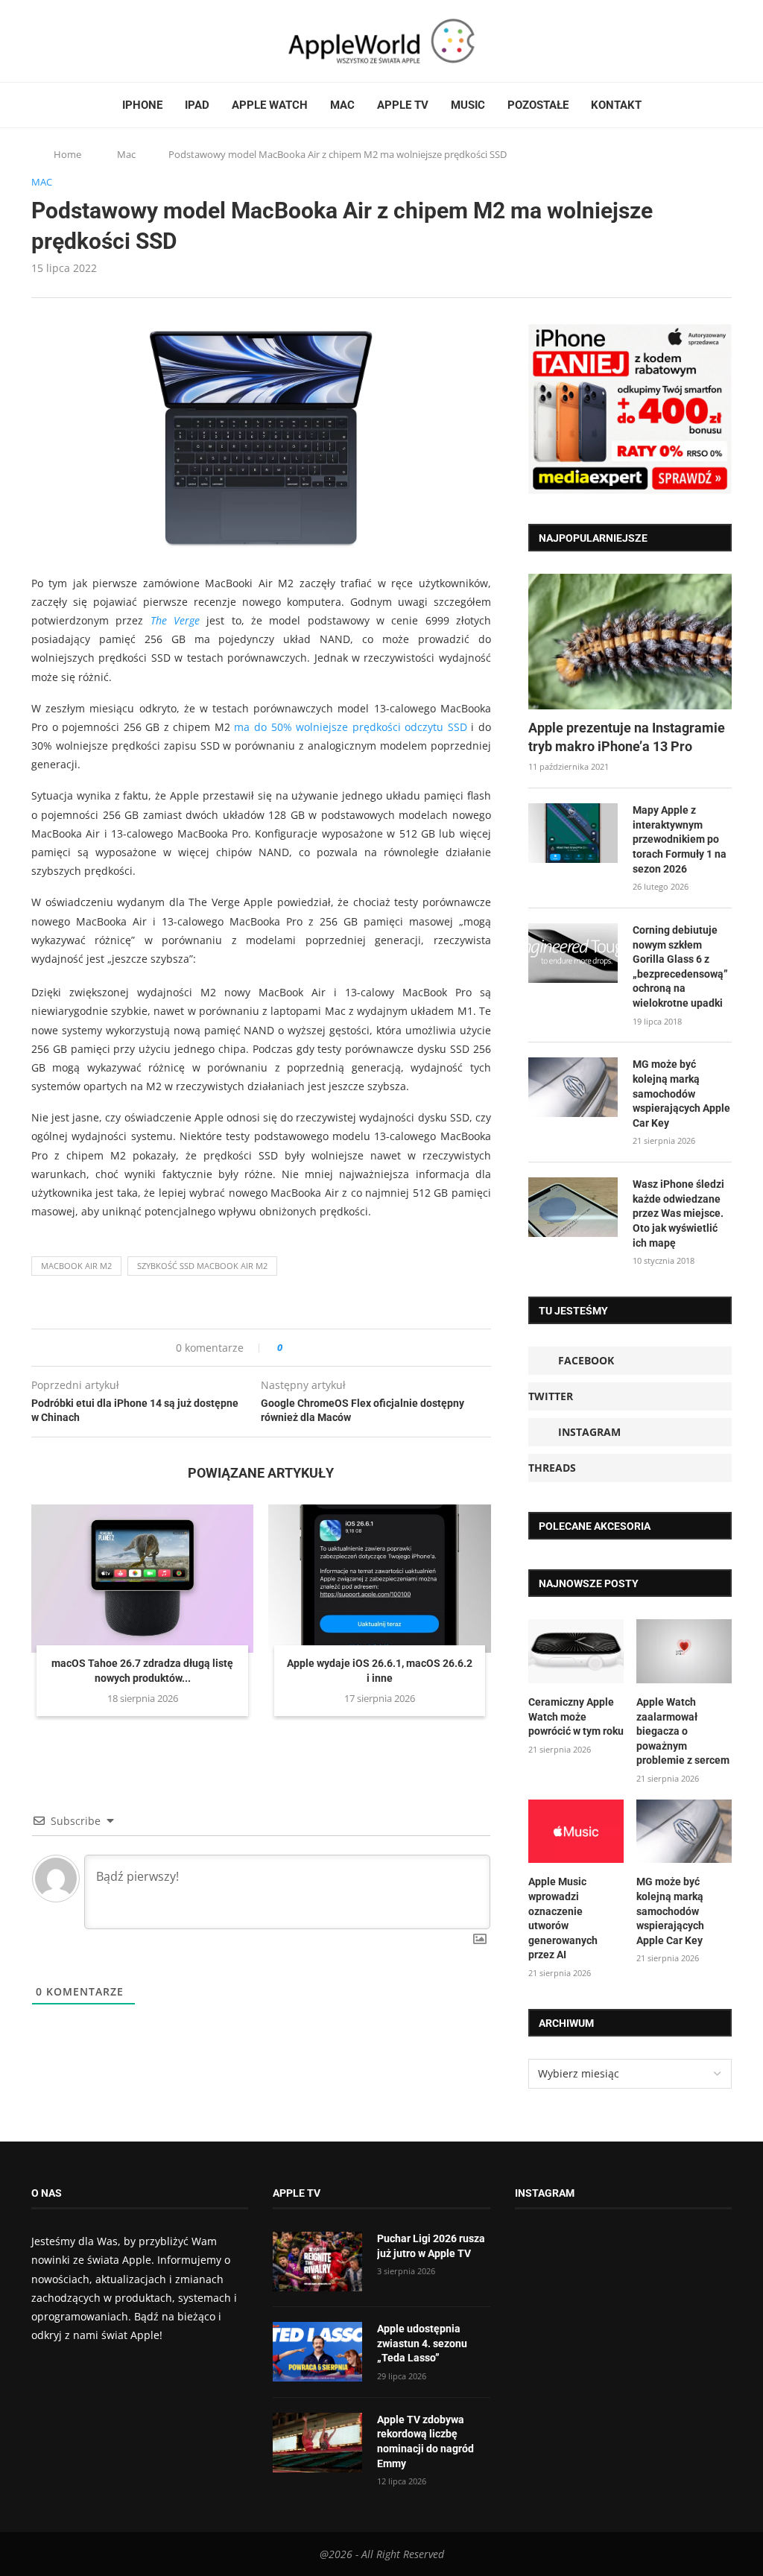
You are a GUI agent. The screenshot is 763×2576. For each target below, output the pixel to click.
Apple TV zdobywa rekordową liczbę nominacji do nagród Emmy (425, 2441)
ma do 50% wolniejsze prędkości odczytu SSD (350, 727)
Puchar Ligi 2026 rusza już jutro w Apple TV (431, 2246)
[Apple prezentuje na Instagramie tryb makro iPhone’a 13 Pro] (630, 642)
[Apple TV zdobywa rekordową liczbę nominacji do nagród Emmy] (317, 2443)
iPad (197, 105)
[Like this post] (290, 1348)
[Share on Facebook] (307, 1348)
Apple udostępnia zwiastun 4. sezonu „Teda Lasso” (422, 2343)
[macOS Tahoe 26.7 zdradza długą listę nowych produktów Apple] (142, 1579)
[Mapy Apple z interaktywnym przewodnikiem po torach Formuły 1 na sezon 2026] (573, 833)
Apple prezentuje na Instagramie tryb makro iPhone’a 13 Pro (627, 737)
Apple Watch (270, 105)
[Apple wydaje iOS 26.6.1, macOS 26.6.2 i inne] (379, 1579)
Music (468, 105)
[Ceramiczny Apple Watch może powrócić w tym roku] (576, 1651)
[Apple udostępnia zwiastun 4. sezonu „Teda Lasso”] (317, 2352)
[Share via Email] (348, 1348)
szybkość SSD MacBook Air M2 (202, 1266)
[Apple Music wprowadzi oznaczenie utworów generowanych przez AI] (576, 1832)
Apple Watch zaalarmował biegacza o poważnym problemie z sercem (683, 1731)
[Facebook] (37, 41)
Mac (342, 105)
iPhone (142, 105)
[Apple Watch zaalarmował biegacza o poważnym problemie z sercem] (684, 1651)
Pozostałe (538, 105)
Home (67, 154)
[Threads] (80, 41)
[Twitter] (51, 41)
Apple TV (403, 105)
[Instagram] (66, 41)
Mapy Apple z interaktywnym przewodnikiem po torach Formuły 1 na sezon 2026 (680, 839)
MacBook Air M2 (76, 1266)
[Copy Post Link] (327, 1348)
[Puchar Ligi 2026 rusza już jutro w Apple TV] (317, 2262)
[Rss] (94, 41)
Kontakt (616, 105)
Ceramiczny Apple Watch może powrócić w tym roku (576, 1716)
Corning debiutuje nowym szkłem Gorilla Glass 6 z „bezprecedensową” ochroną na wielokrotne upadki (680, 966)
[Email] (113, 41)
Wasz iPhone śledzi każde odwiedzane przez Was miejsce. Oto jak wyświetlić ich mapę (678, 1213)
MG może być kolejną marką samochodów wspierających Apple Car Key (681, 1093)
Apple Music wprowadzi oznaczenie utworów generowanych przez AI (563, 1918)
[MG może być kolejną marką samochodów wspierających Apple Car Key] (573, 1087)
